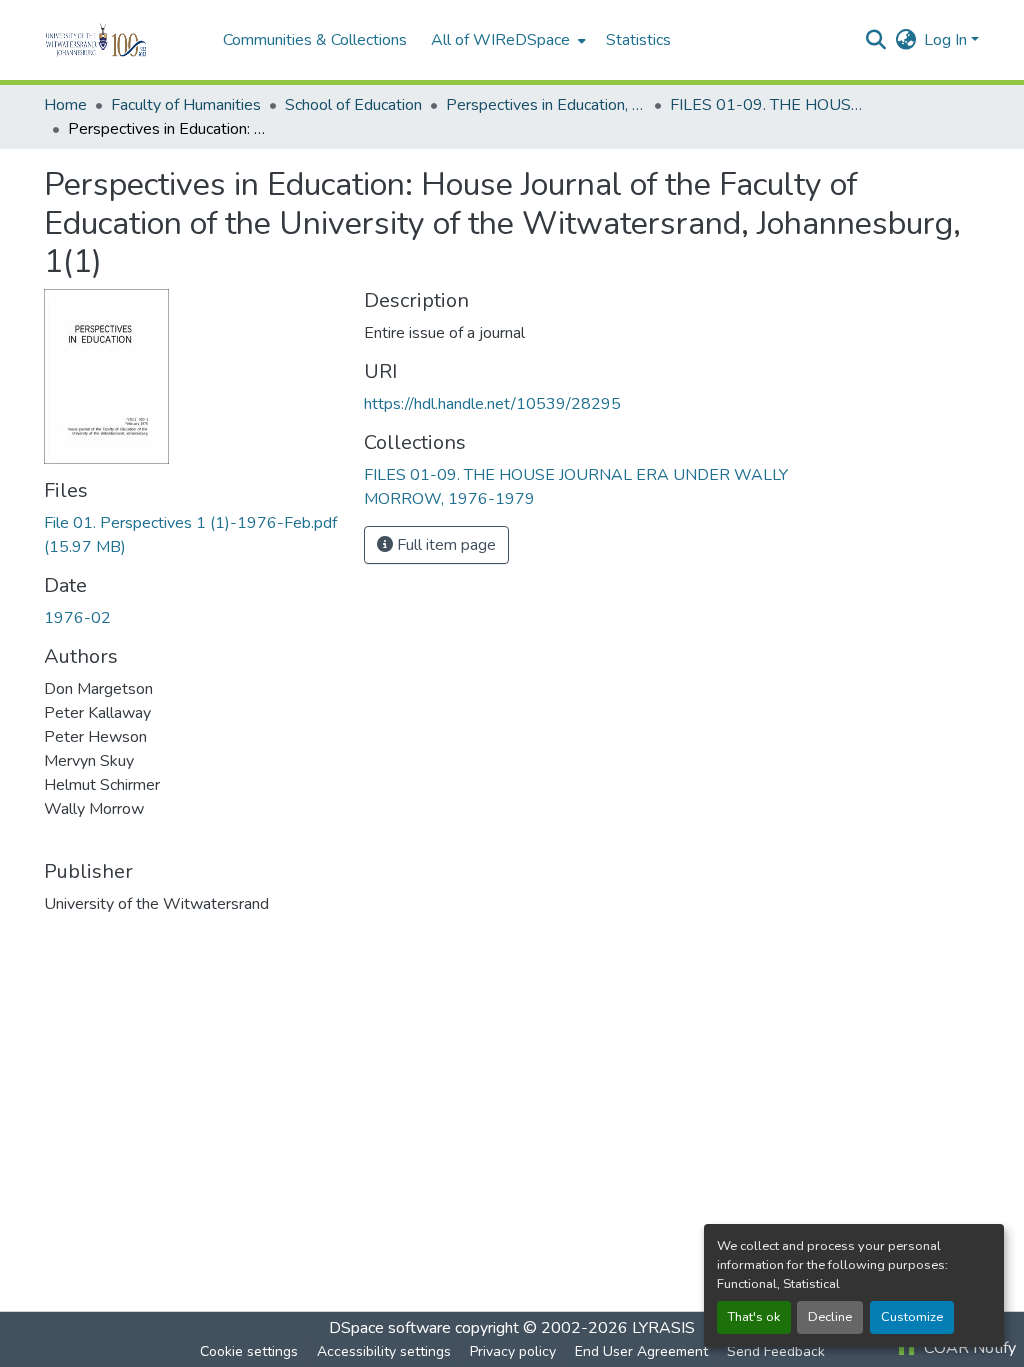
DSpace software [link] (390, 1328)
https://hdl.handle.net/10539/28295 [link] (492, 404)
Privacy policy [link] (513, 1351)
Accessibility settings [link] (384, 1351)
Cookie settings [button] (249, 1351)
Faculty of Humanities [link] (186, 105)
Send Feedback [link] (776, 1351)
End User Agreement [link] (641, 1351)
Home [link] (65, 105)
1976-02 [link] (77, 618)
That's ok (754, 1317)
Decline (830, 1317)
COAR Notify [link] (968, 1348)
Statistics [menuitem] (638, 40)
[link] (192, 535)
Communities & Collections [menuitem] (315, 40)
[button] (123, 40)
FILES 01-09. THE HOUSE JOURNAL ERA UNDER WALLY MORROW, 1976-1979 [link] (770, 105)
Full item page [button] (444, 545)
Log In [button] (947, 40)
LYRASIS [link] (663, 1328)
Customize (912, 1317)
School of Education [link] (353, 105)
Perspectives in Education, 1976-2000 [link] (546, 105)
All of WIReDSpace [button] (500, 40)
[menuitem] (506, 40)
